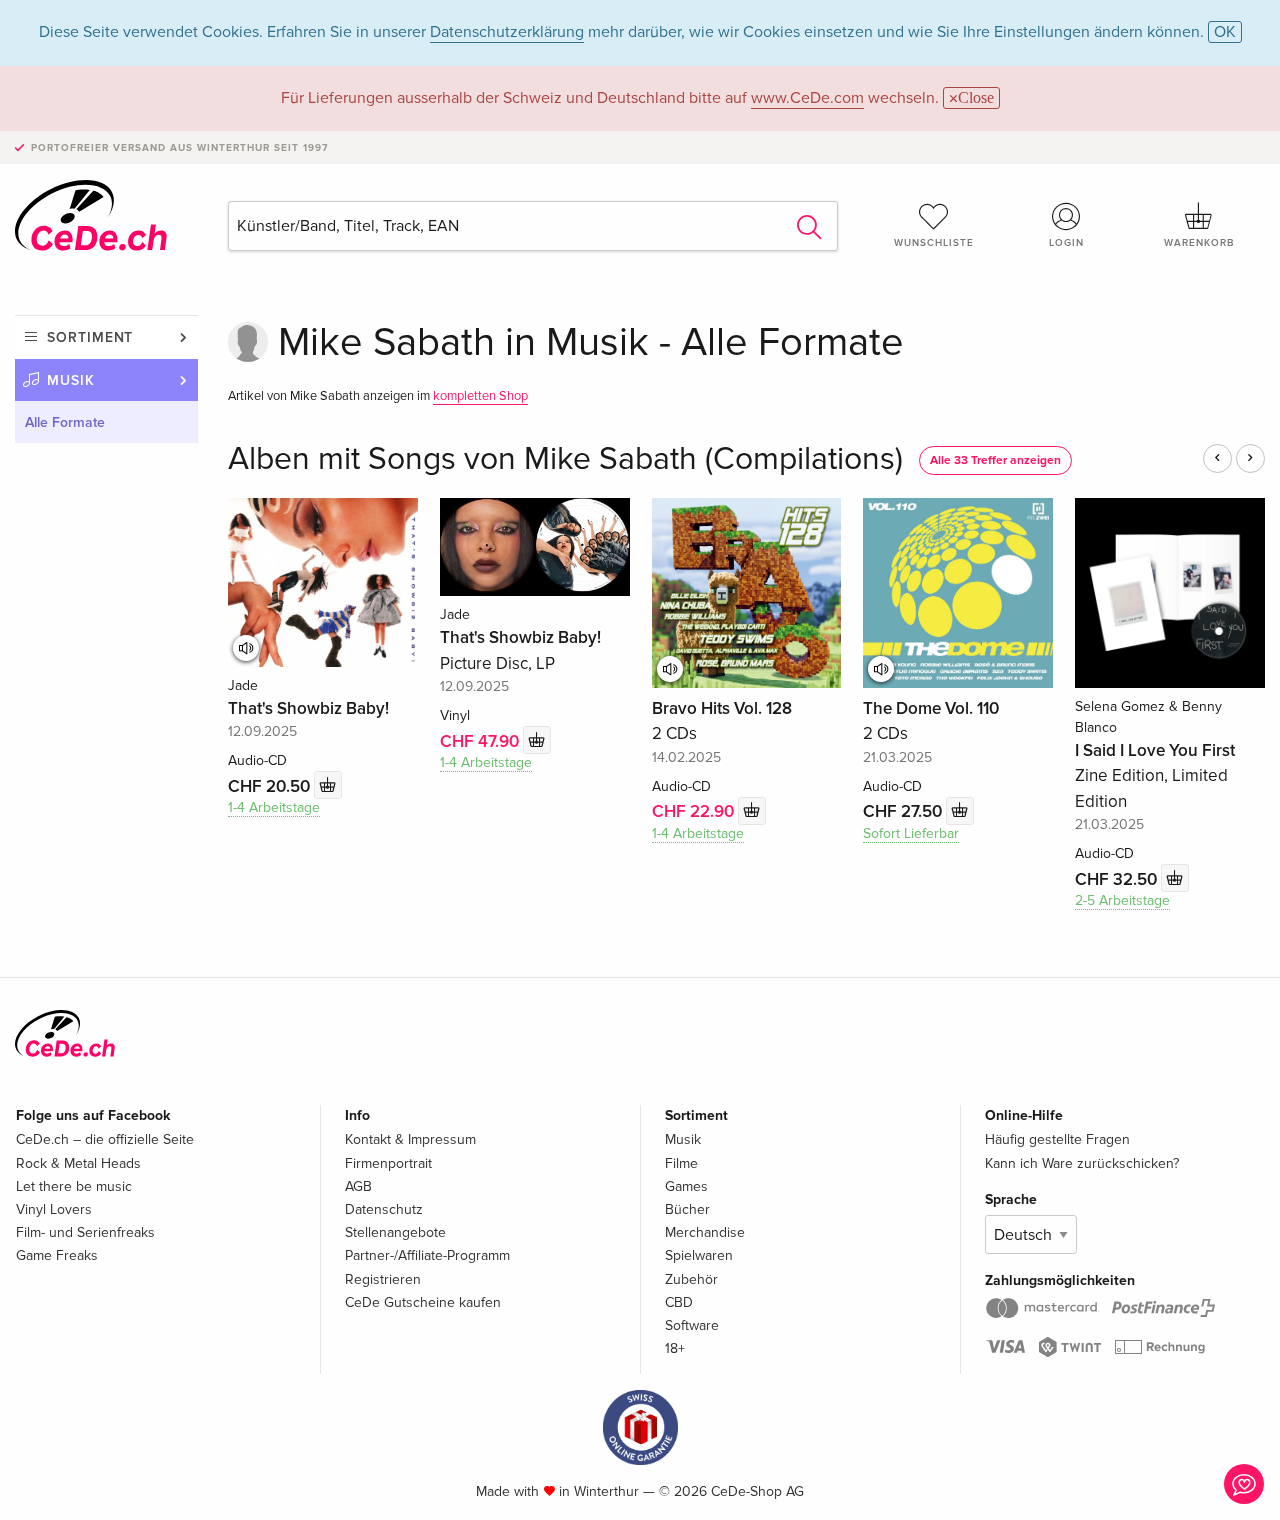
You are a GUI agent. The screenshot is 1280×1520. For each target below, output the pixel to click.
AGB (358, 1186)
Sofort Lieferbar (911, 833)
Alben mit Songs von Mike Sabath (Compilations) (565, 459)
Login (1066, 243)
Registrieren (383, 1279)
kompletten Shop (480, 396)
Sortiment (90, 337)
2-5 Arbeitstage (1122, 900)
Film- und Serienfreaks (85, 1232)
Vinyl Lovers (54, 1209)
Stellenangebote (395, 1232)
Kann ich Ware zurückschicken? (1082, 1163)
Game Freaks (57, 1255)
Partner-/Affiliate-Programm (427, 1255)
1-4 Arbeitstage (274, 807)
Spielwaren (699, 1255)
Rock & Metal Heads (78, 1163)
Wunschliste (934, 243)
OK (1225, 32)
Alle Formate (65, 422)
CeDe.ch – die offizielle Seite (105, 1139)
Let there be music (74, 1186)
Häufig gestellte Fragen (1057, 1139)
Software (692, 1325)
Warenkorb (1199, 243)
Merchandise (705, 1232)
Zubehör (691, 1279)
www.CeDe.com (807, 98)
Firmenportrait (388, 1163)
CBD (679, 1302)
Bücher (687, 1209)
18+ (675, 1348)
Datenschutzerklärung (507, 32)
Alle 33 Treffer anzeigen (995, 460)
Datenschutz (384, 1209)
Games (686, 1186)
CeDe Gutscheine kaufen (423, 1302)
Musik (71, 380)
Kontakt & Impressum (410, 1139)
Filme (681, 1163)
